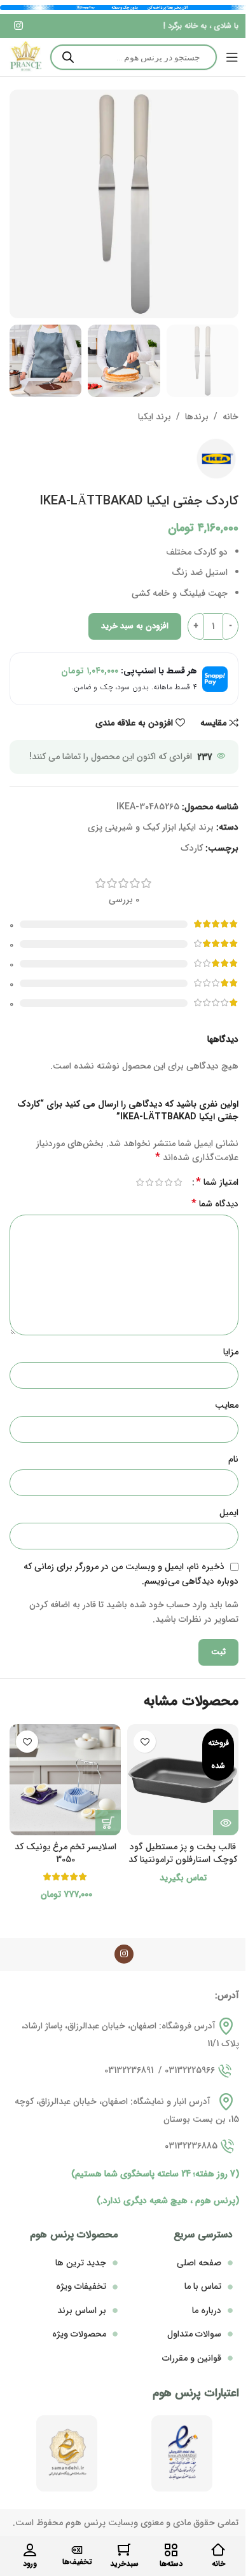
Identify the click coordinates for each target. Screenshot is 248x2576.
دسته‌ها (171, 2564)
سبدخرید (124, 2564)
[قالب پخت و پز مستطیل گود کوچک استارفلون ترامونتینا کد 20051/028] (183, 1780)
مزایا (231, 1352)
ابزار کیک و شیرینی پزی (132, 827)
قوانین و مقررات (192, 2358)
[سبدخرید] (124, 2550)
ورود (30, 2564)
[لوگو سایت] (25, 57)
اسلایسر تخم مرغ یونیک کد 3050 (65, 1853)
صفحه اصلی (199, 2263)
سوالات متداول (194, 2334)
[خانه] (218, 2550)
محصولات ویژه (79, 2334)
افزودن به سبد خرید (135, 626)
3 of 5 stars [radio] (159, 1182)
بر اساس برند (82, 2310)
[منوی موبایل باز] (232, 57)
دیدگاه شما (215, 1204)
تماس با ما (203, 2286)
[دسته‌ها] (171, 2550)
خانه (231, 417)
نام (233, 1459)
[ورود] (30, 2550)
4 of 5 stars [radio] (149, 1182)
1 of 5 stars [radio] (178, 1182)
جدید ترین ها (81, 2263)
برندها (197, 417)
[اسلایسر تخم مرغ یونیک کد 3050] (65, 1780)
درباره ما (207, 2310)
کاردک (192, 848)
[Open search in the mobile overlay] (134, 57)
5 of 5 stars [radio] (140, 1182)
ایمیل (229, 1513)
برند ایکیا (155, 417)
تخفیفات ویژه (81, 2286)
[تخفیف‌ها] (77, 2550)
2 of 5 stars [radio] (168, 1182)
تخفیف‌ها (77, 2562)
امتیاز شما (217, 1182)
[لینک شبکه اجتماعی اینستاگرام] (18, 26)
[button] (108, 1823)
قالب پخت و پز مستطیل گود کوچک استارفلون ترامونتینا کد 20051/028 (183, 1859)
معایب (227, 1405)
